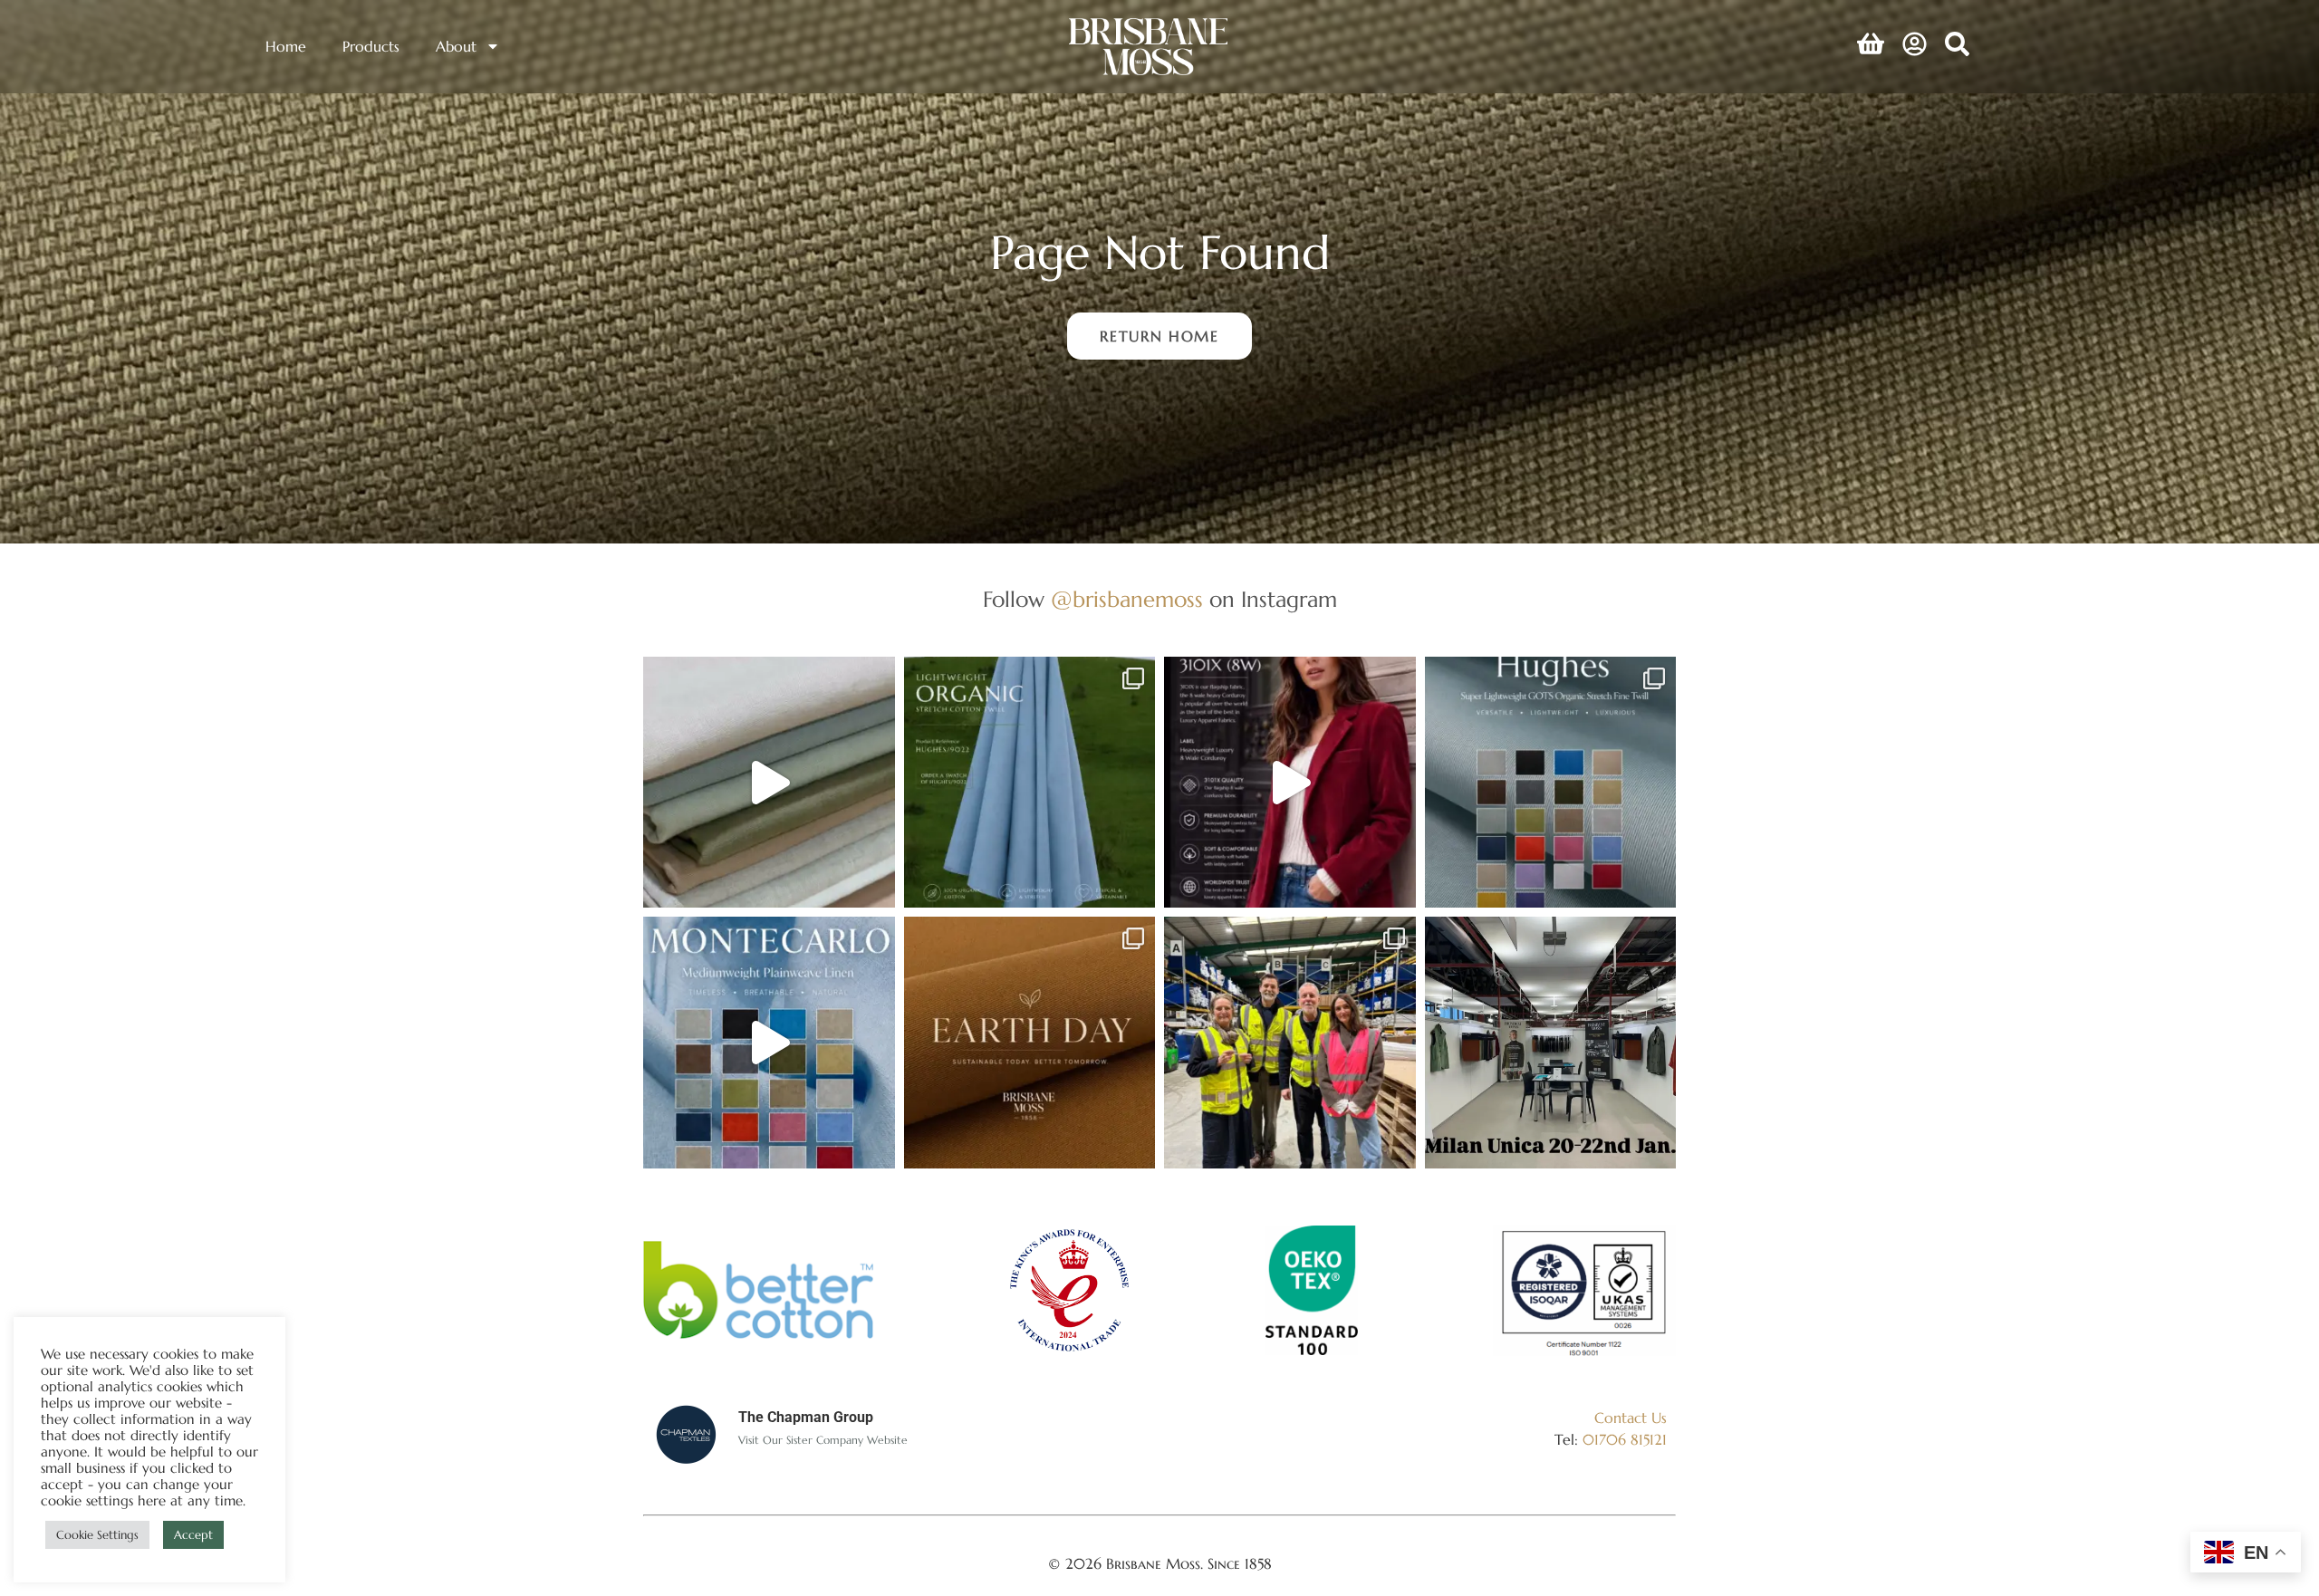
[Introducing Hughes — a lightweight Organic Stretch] (1030, 783)
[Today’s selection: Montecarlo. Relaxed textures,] (769, 783)
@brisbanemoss (1127, 600)
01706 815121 (1625, 1439)
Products (371, 46)
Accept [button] (193, 1535)
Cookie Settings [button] (97, 1535)
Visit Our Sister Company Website (823, 1440)
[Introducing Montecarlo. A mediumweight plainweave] (769, 1043)
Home (286, 46)
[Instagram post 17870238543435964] (1551, 1043)
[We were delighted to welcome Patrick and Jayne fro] (1290, 1043)
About (456, 46)
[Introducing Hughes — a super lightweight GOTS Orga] (1551, 783)
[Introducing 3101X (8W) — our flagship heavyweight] (1290, 783)
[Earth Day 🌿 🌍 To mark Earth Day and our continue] (1030, 1043)
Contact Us (1631, 1418)
